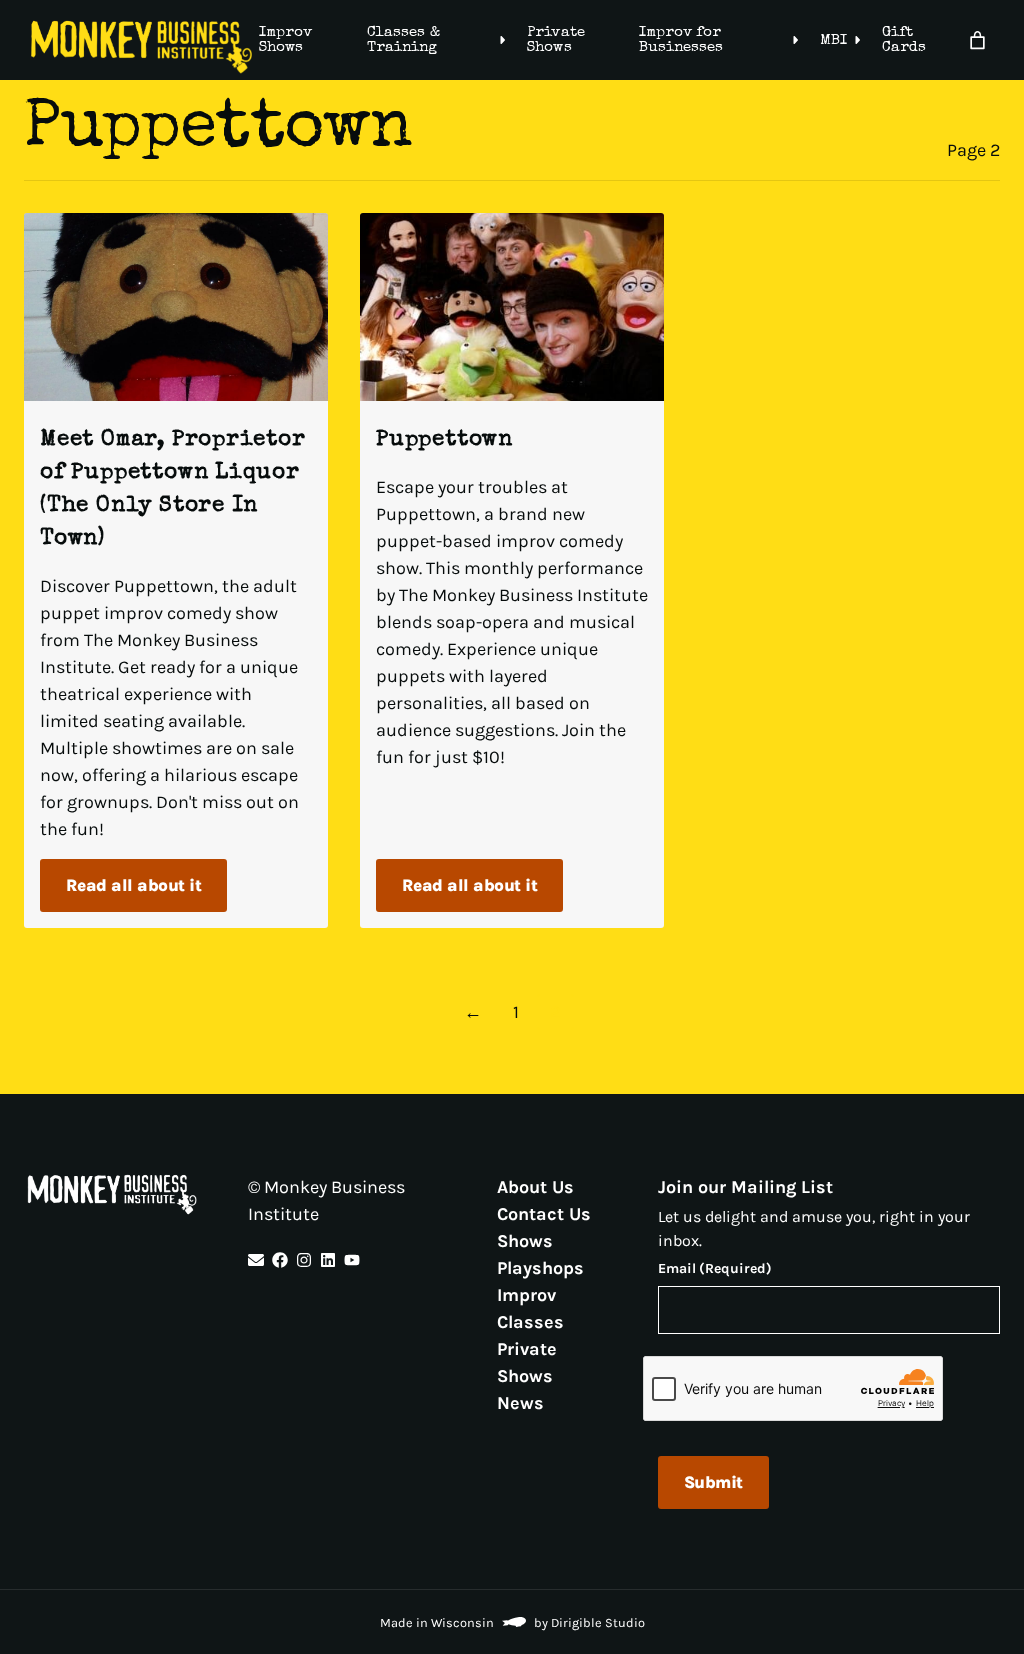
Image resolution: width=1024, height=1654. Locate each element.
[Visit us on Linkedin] (328, 1260)
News (520, 1403)
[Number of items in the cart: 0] (977, 40)
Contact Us (544, 1214)
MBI (833, 40)
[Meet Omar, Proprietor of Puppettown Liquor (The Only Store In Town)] (176, 307)
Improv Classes (530, 1308)
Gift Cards (904, 40)
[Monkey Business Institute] (141, 47)
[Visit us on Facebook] (280, 1260)
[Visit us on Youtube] (352, 1260)
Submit (713, 1482)
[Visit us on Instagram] (304, 1260)
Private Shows (555, 40)
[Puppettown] (512, 307)
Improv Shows (285, 40)
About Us (535, 1187)
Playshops (540, 1268)
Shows (525, 1241)
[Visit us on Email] (256, 1260)
